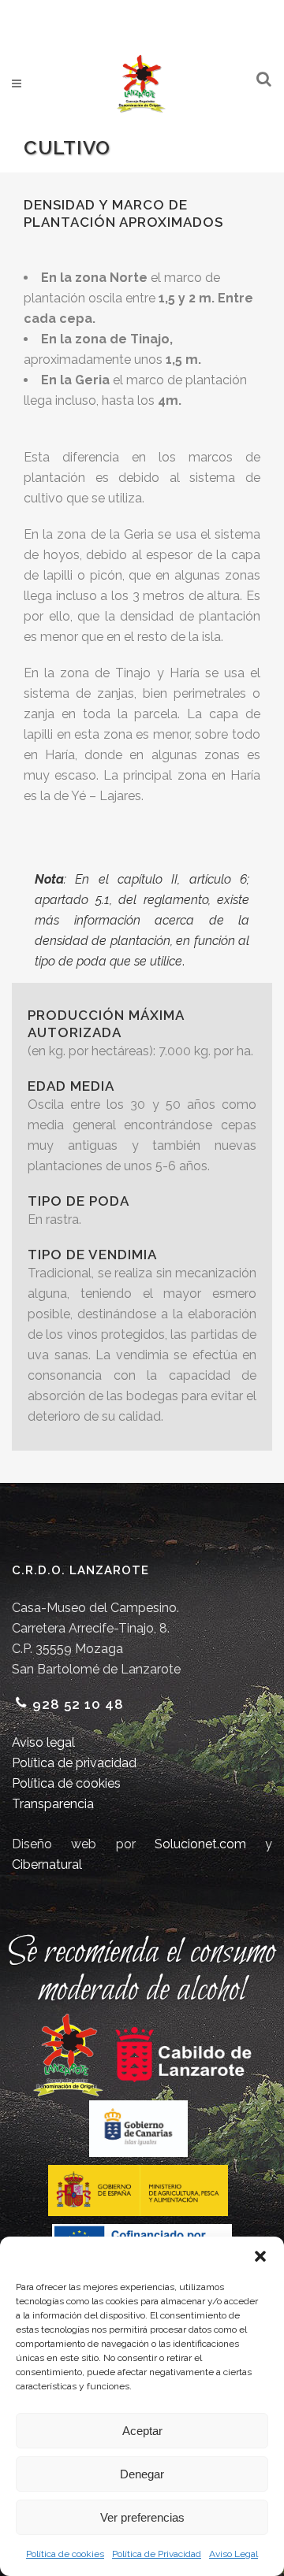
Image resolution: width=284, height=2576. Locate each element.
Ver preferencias (142, 2517)
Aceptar (142, 2431)
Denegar (142, 2474)
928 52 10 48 (78, 1704)
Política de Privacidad (157, 2554)
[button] (260, 2256)
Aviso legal (43, 1742)
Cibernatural (47, 1864)
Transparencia (53, 1804)
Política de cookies (65, 2554)
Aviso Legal (234, 2554)
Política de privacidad (74, 1763)
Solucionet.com (200, 1844)
